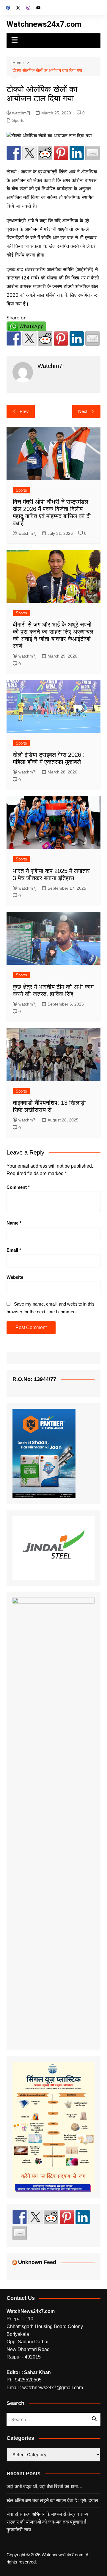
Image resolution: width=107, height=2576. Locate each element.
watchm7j (21, 113)
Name (14, 1223)
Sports (18, 120)
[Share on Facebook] (14, 153)
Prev (24, 411)
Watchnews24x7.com (44, 24)
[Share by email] (92, 153)
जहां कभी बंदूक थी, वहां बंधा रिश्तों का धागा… (45, 2486)
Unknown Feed (37, 2262)
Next (83, 411)
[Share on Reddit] (45, 153)
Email (14, 1250)
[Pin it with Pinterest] (61, 153)
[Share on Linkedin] (77, 153)
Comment (18, 1187)
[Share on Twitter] (29, 153)
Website (15, 1277)
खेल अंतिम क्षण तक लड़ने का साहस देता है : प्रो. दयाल (52, 2500)
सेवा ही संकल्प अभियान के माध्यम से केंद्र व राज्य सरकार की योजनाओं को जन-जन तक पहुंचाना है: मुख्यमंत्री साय (47, 2522)
